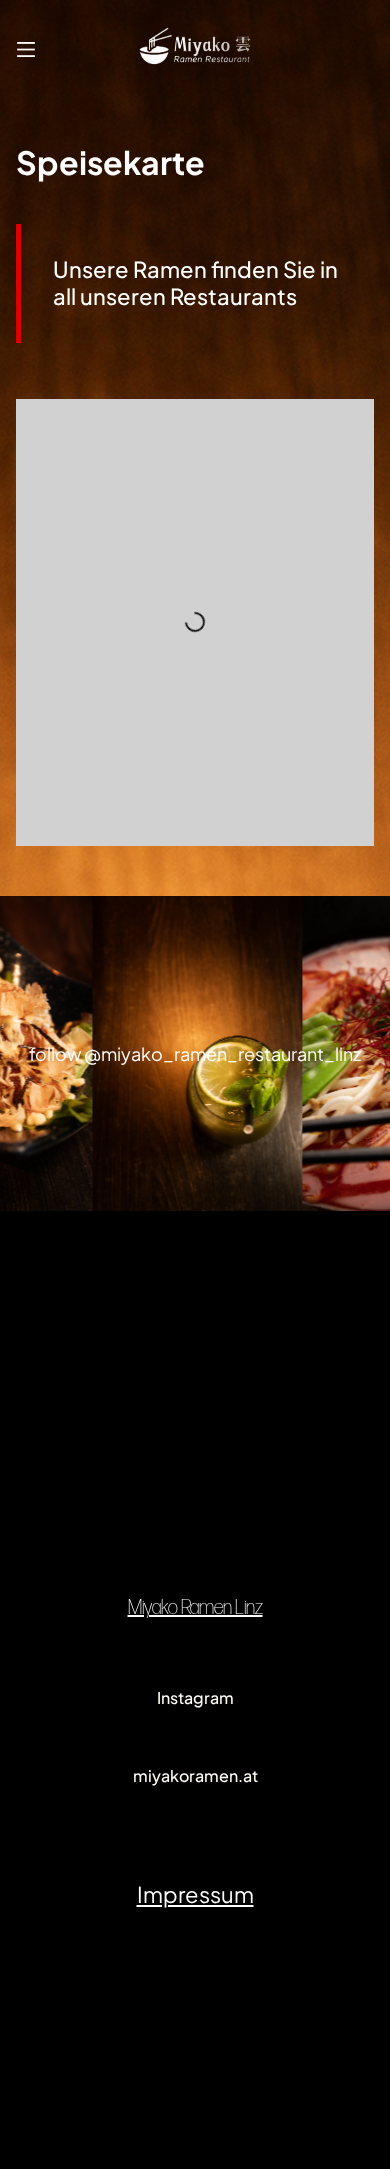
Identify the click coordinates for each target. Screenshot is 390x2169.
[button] (26, 46)
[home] (195, 46)
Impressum (195, 1894)
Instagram (195, 1697)
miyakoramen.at (195, 1775)
